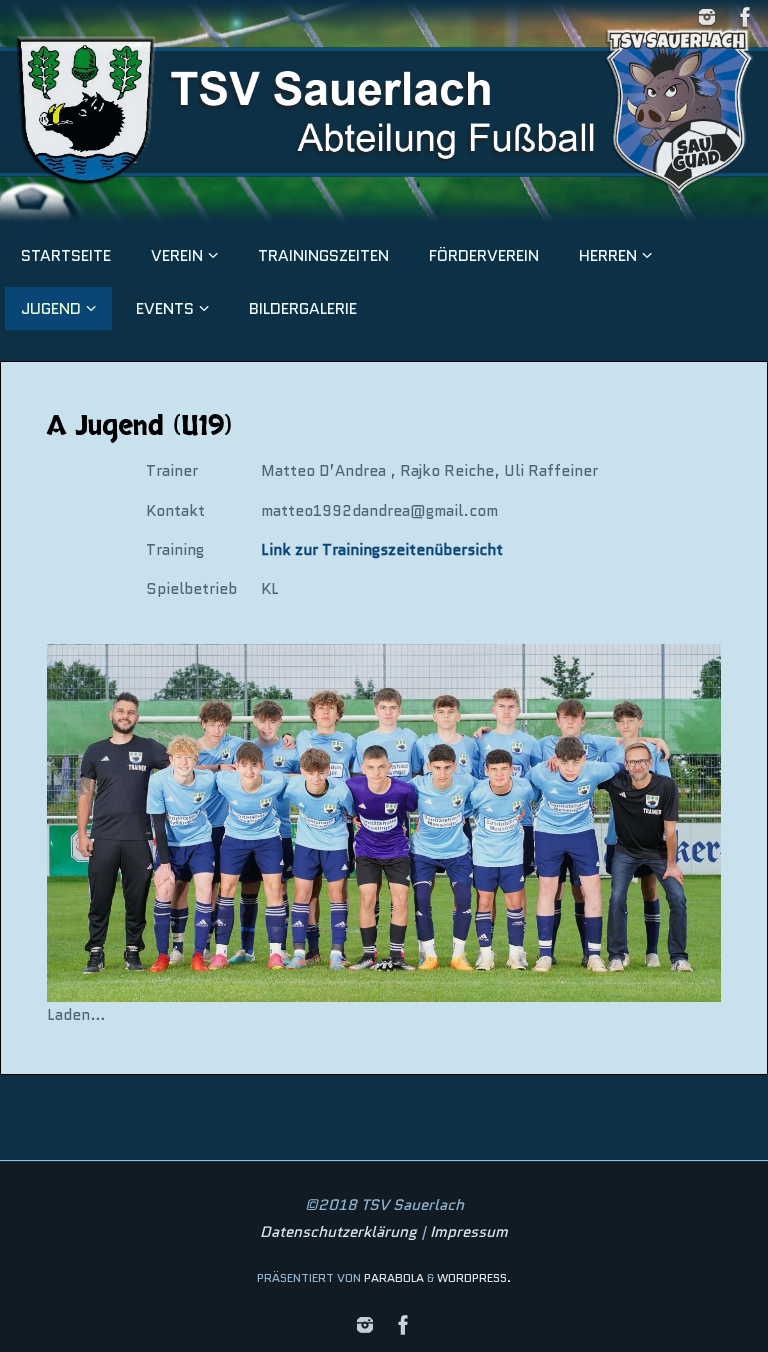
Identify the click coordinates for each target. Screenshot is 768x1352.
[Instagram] (707, 17)
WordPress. (474, 1277)
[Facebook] (746, 17)
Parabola (394, 1277)
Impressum (469, 1232)
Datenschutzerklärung (338, 1232)
